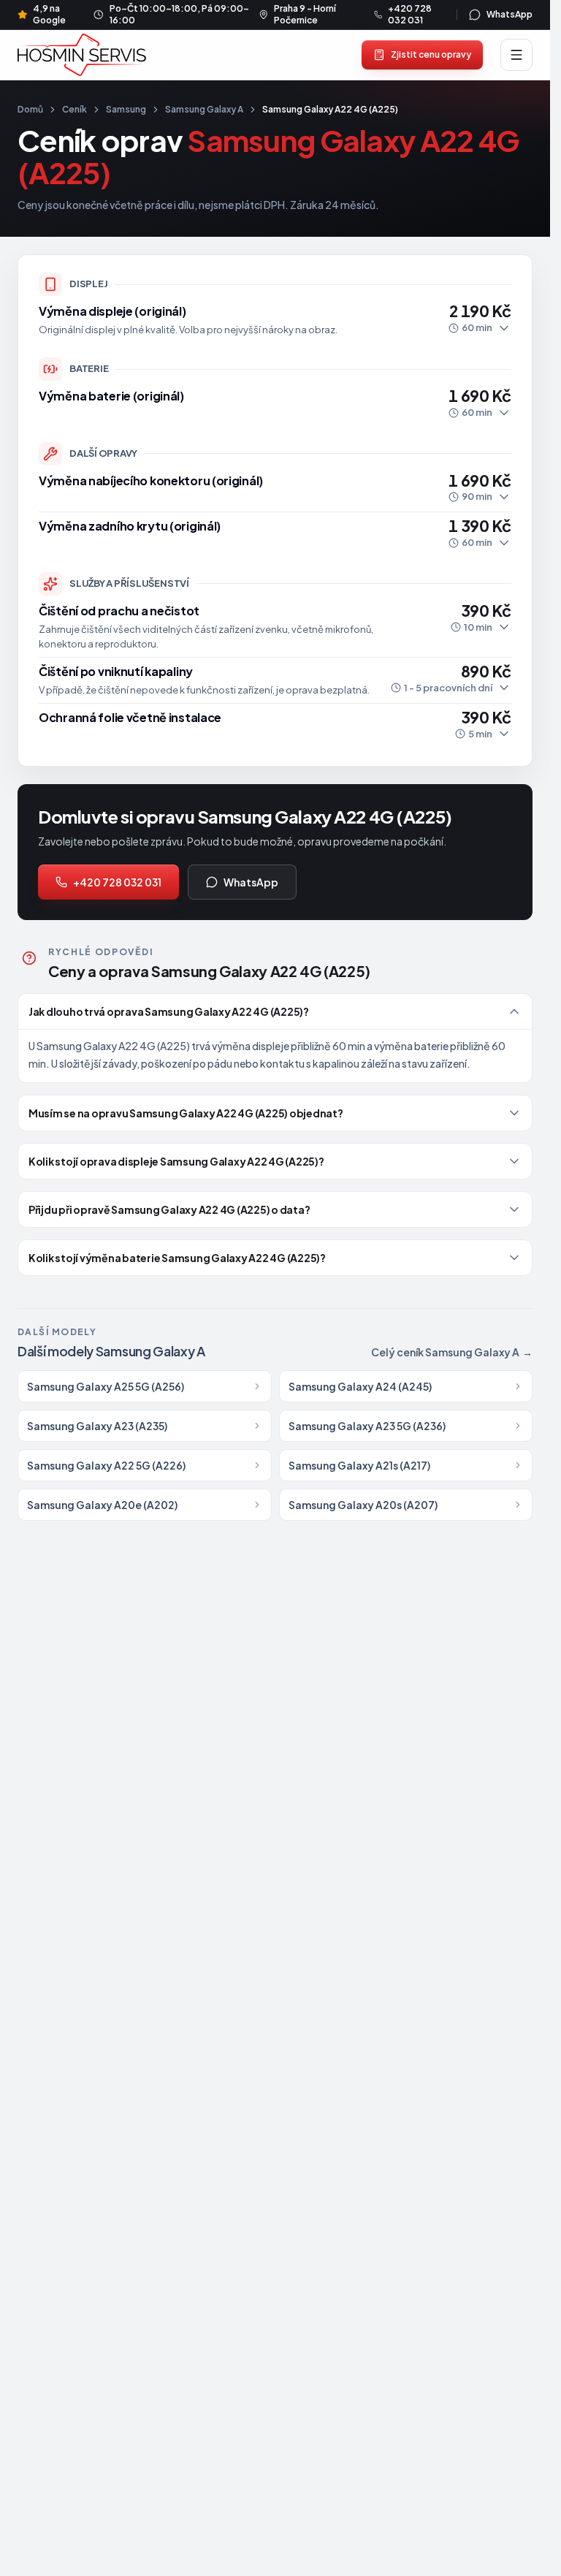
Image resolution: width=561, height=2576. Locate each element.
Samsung (126, 109)
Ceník (75, 109)
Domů (30, 109)
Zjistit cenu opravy (431, 54)
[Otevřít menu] (516, 55)
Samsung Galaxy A (204, 109)
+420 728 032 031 (117, 882)
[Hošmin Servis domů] (82, 54)
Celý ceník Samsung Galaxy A (452, 1352)
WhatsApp (251, 882)
